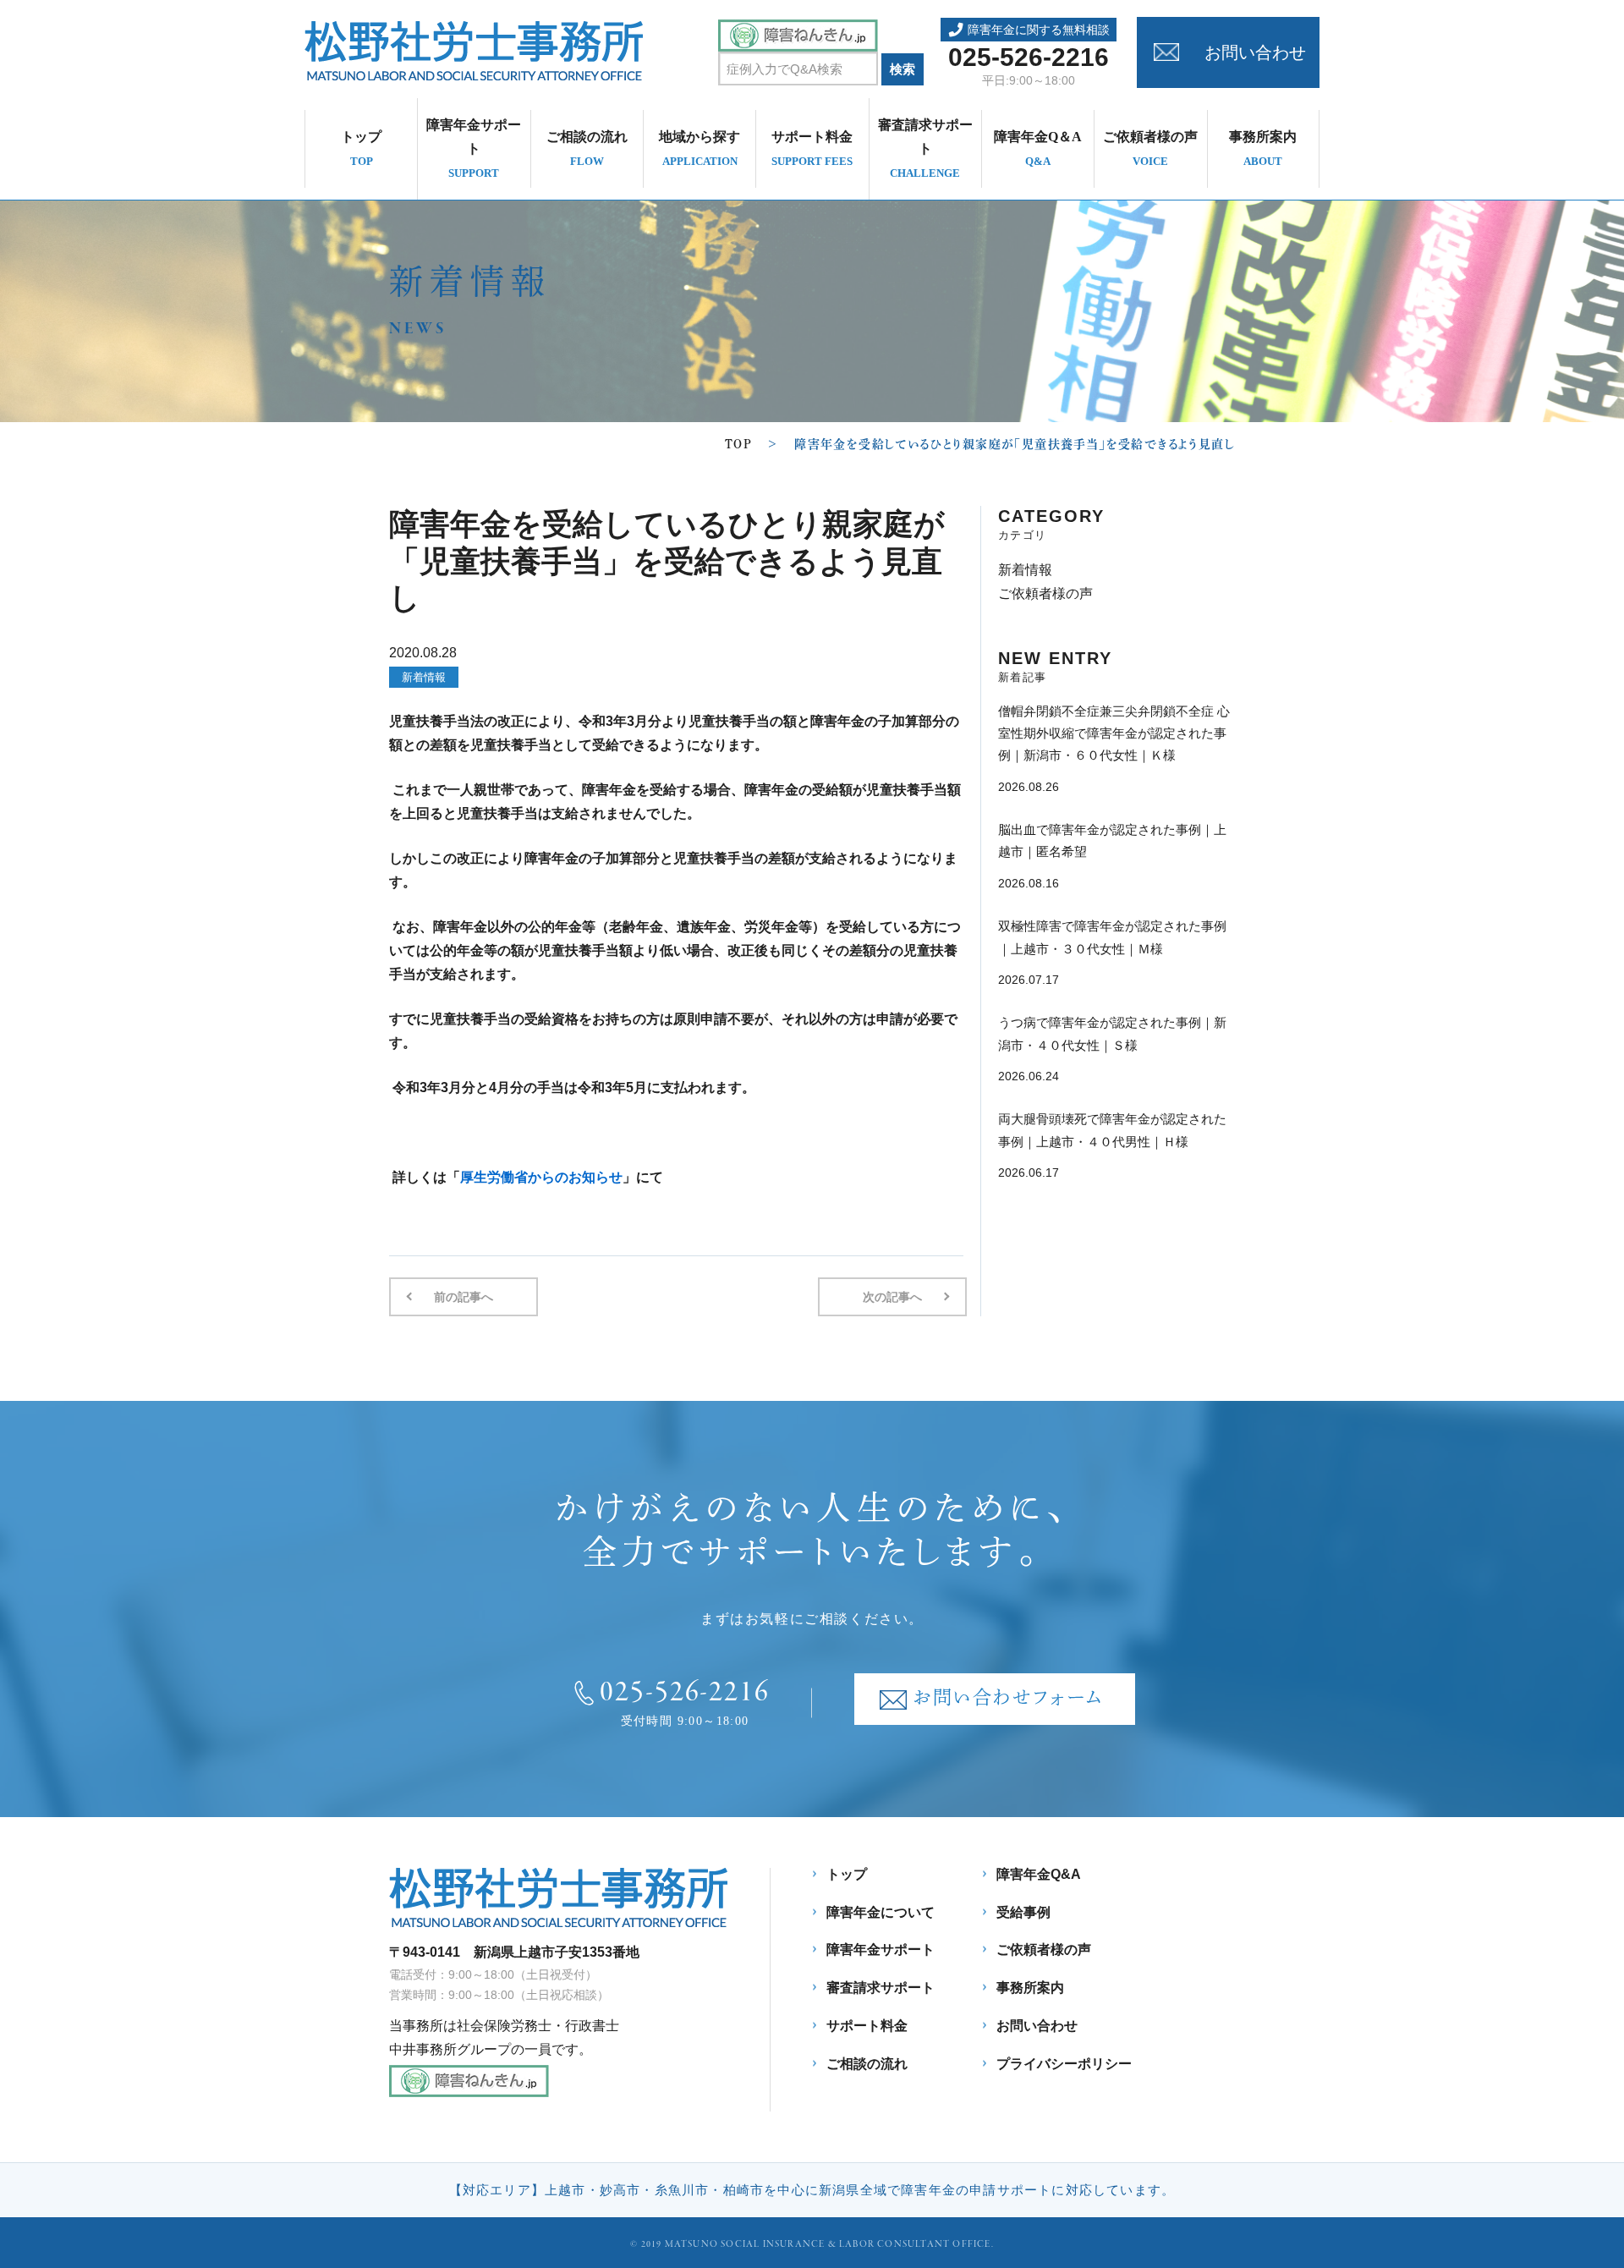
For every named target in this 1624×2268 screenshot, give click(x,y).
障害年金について (881, 1912)
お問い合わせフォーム (1008, 1697)
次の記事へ (892, 1297)
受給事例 (1023, 1912)
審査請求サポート (925, 148)
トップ (361, 148)
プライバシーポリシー (1064, 2064)
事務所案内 (1263, 148)
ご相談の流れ (587, 148)
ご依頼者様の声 (1150, 148)
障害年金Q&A (1039, 1874)
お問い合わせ (1255, 52)
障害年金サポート (474, 148)
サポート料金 (812, 148)
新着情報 (424, 677)
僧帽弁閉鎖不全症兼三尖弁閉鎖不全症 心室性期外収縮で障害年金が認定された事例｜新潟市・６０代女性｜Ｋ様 (1114, 733)
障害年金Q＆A (1038, 148)
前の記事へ (464, 1297)
